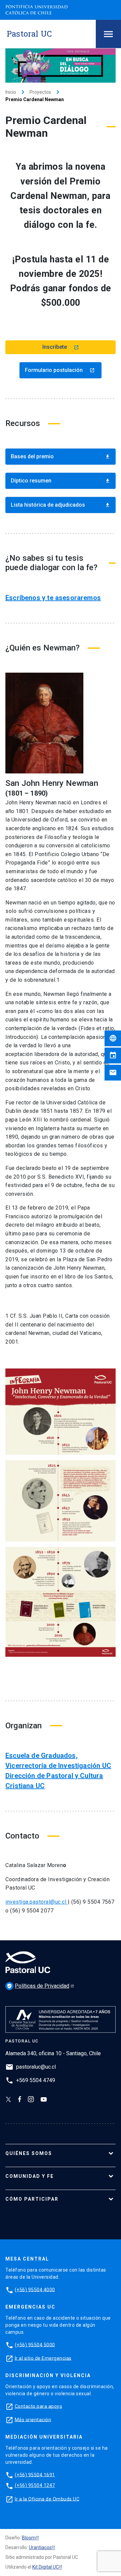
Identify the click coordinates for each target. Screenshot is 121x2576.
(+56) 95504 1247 (35, 2485)
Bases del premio (61, 456)
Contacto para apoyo (39, 2406)
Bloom (29, 2538)
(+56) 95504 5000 (35, 2345)
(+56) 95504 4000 (35, 2289)
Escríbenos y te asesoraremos (53, 598)
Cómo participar (32, 2199)
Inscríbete (61, 347)
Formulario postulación (60, 370)
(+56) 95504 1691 (35, 2475)
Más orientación (33, 2419)
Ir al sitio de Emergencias (43, 2358)
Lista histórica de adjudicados (61, 505)
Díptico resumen (61, 481)
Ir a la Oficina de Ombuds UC (47, 2499)
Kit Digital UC (46, 2567)
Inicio (11, 92)
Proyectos (40, 92)
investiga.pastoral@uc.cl (37, 1902)
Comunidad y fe (30, 2176)
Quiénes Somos (29, 2153)
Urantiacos (40, 2547)
